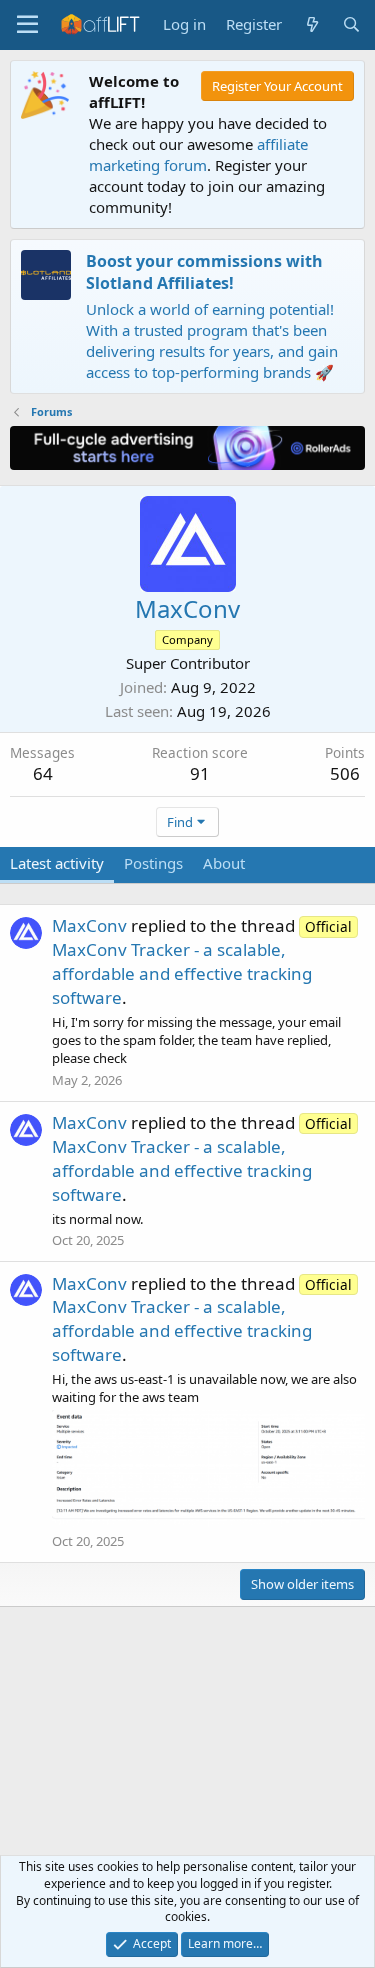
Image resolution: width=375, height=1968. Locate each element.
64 (43, 773)
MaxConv (89, 925)
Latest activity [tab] (57, 863)
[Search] (351, 24)
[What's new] (311, 24)
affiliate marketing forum (198, 154)
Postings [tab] (153, 863)
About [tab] (224, 863)
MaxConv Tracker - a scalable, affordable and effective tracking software (202, 962)
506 (345, 773)
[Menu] (27, 25)
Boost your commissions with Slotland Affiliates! (204, 272)
